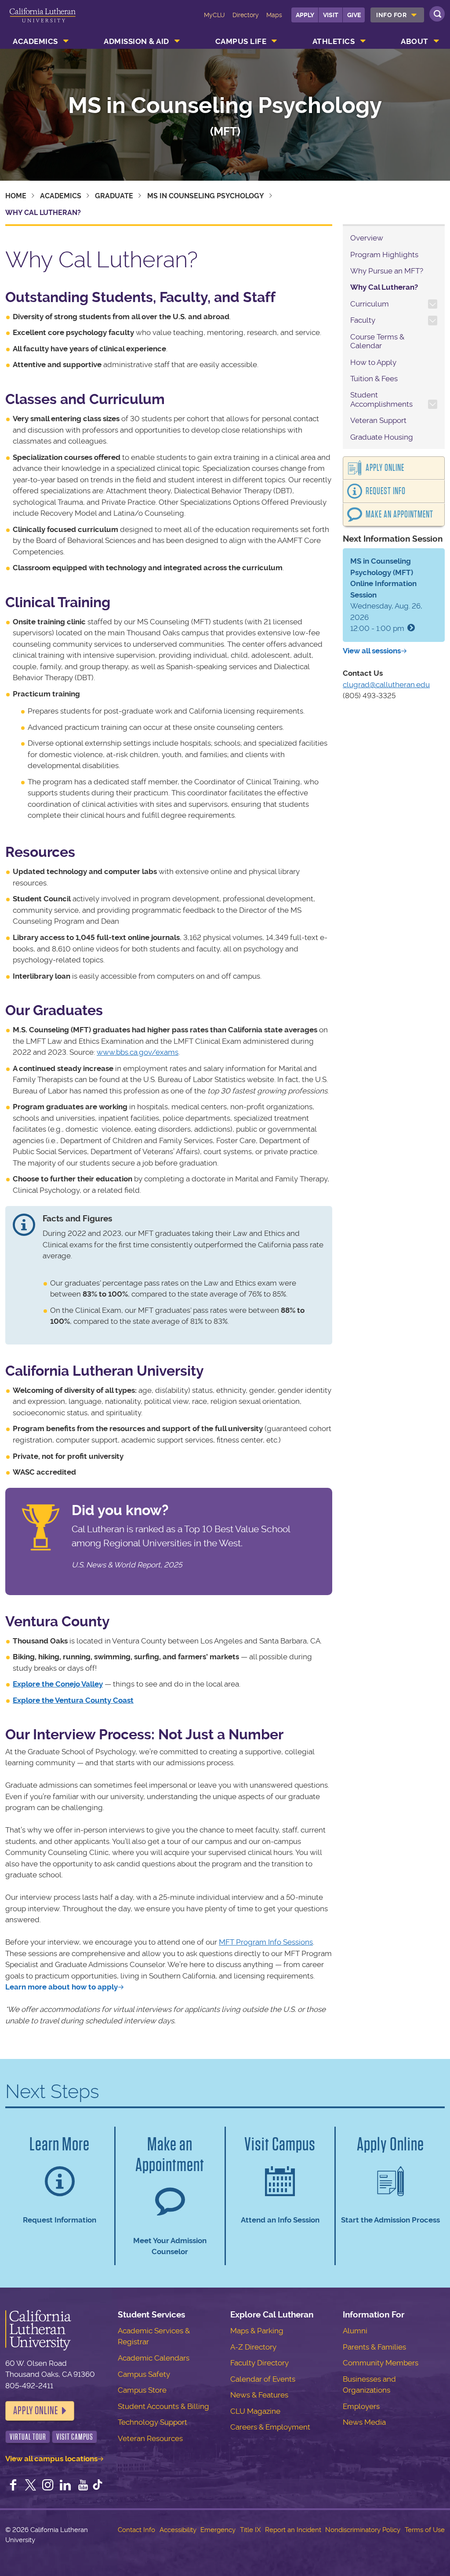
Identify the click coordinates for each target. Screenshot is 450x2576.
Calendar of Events (263, 2379)
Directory (246, 15)
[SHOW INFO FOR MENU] (414, 15)
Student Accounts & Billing (163, 2406)
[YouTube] (83, 2486)
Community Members (381, 2363)
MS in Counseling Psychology (225, 105)
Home (16, 196)
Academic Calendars (154, 2358)
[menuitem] (397, 15)
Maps (274, 15)
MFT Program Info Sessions (266, 1942)
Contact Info (136, 2530)
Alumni (355, 2331)
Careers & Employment (270, 2427)
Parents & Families (374, 2347)
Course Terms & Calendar (377, 341)
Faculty (363, 320)
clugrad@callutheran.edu (386, 685)
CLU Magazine (255, 2411)
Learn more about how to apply (62, 1987)
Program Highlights (384, 255)
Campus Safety (144, 2374)
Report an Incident (293, 2530)
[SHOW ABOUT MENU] (436, 41)
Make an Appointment (399, 514)
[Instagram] (48, 2486)
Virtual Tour (28, 2437)
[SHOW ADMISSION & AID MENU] (177, 41)
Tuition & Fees (374, 379)
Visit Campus (75, 2437)
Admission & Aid (136, 41)
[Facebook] (13, 2486)
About (415, 41)
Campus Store (142, 2390)
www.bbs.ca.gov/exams (138, 1052)
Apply (305, 15)
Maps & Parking (257, 2331)
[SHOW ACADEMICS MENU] (66, 41)
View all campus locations (51, 2459)
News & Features (259, 2395)
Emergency (218, 2530)
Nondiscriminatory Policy (363, 2530)
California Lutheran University (43, 21)
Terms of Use (425, 2530)
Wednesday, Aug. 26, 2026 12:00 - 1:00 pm (386, 595)
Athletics (334, 41)
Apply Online (385, 468)
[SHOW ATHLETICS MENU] (363, 41)
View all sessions (372, 651)
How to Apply (373, 362)
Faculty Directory (259, 2363)
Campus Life (241, 41)
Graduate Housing (382, 437)
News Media (364, 2422)
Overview (367, 238)
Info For (391, 15)
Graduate (114, 196)
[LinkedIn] (65, 2486)
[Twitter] (31, 2486)
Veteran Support (378, 420)
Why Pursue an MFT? (387, 271)
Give (354, 15)
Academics (35, 41)
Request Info (386, 491)
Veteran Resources (150, 2438)
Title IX (250, 2530)
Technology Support (152, 2422)
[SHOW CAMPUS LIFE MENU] (275, 41)
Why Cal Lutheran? (384, 287)
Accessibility (178, 2530)
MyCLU (214, 15)
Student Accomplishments (381, 399)
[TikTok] (98, 2486)
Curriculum (370, 304)
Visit (331, 15)
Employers (361, 2406)
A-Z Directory (253, 2347)
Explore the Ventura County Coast (73, 1700)
